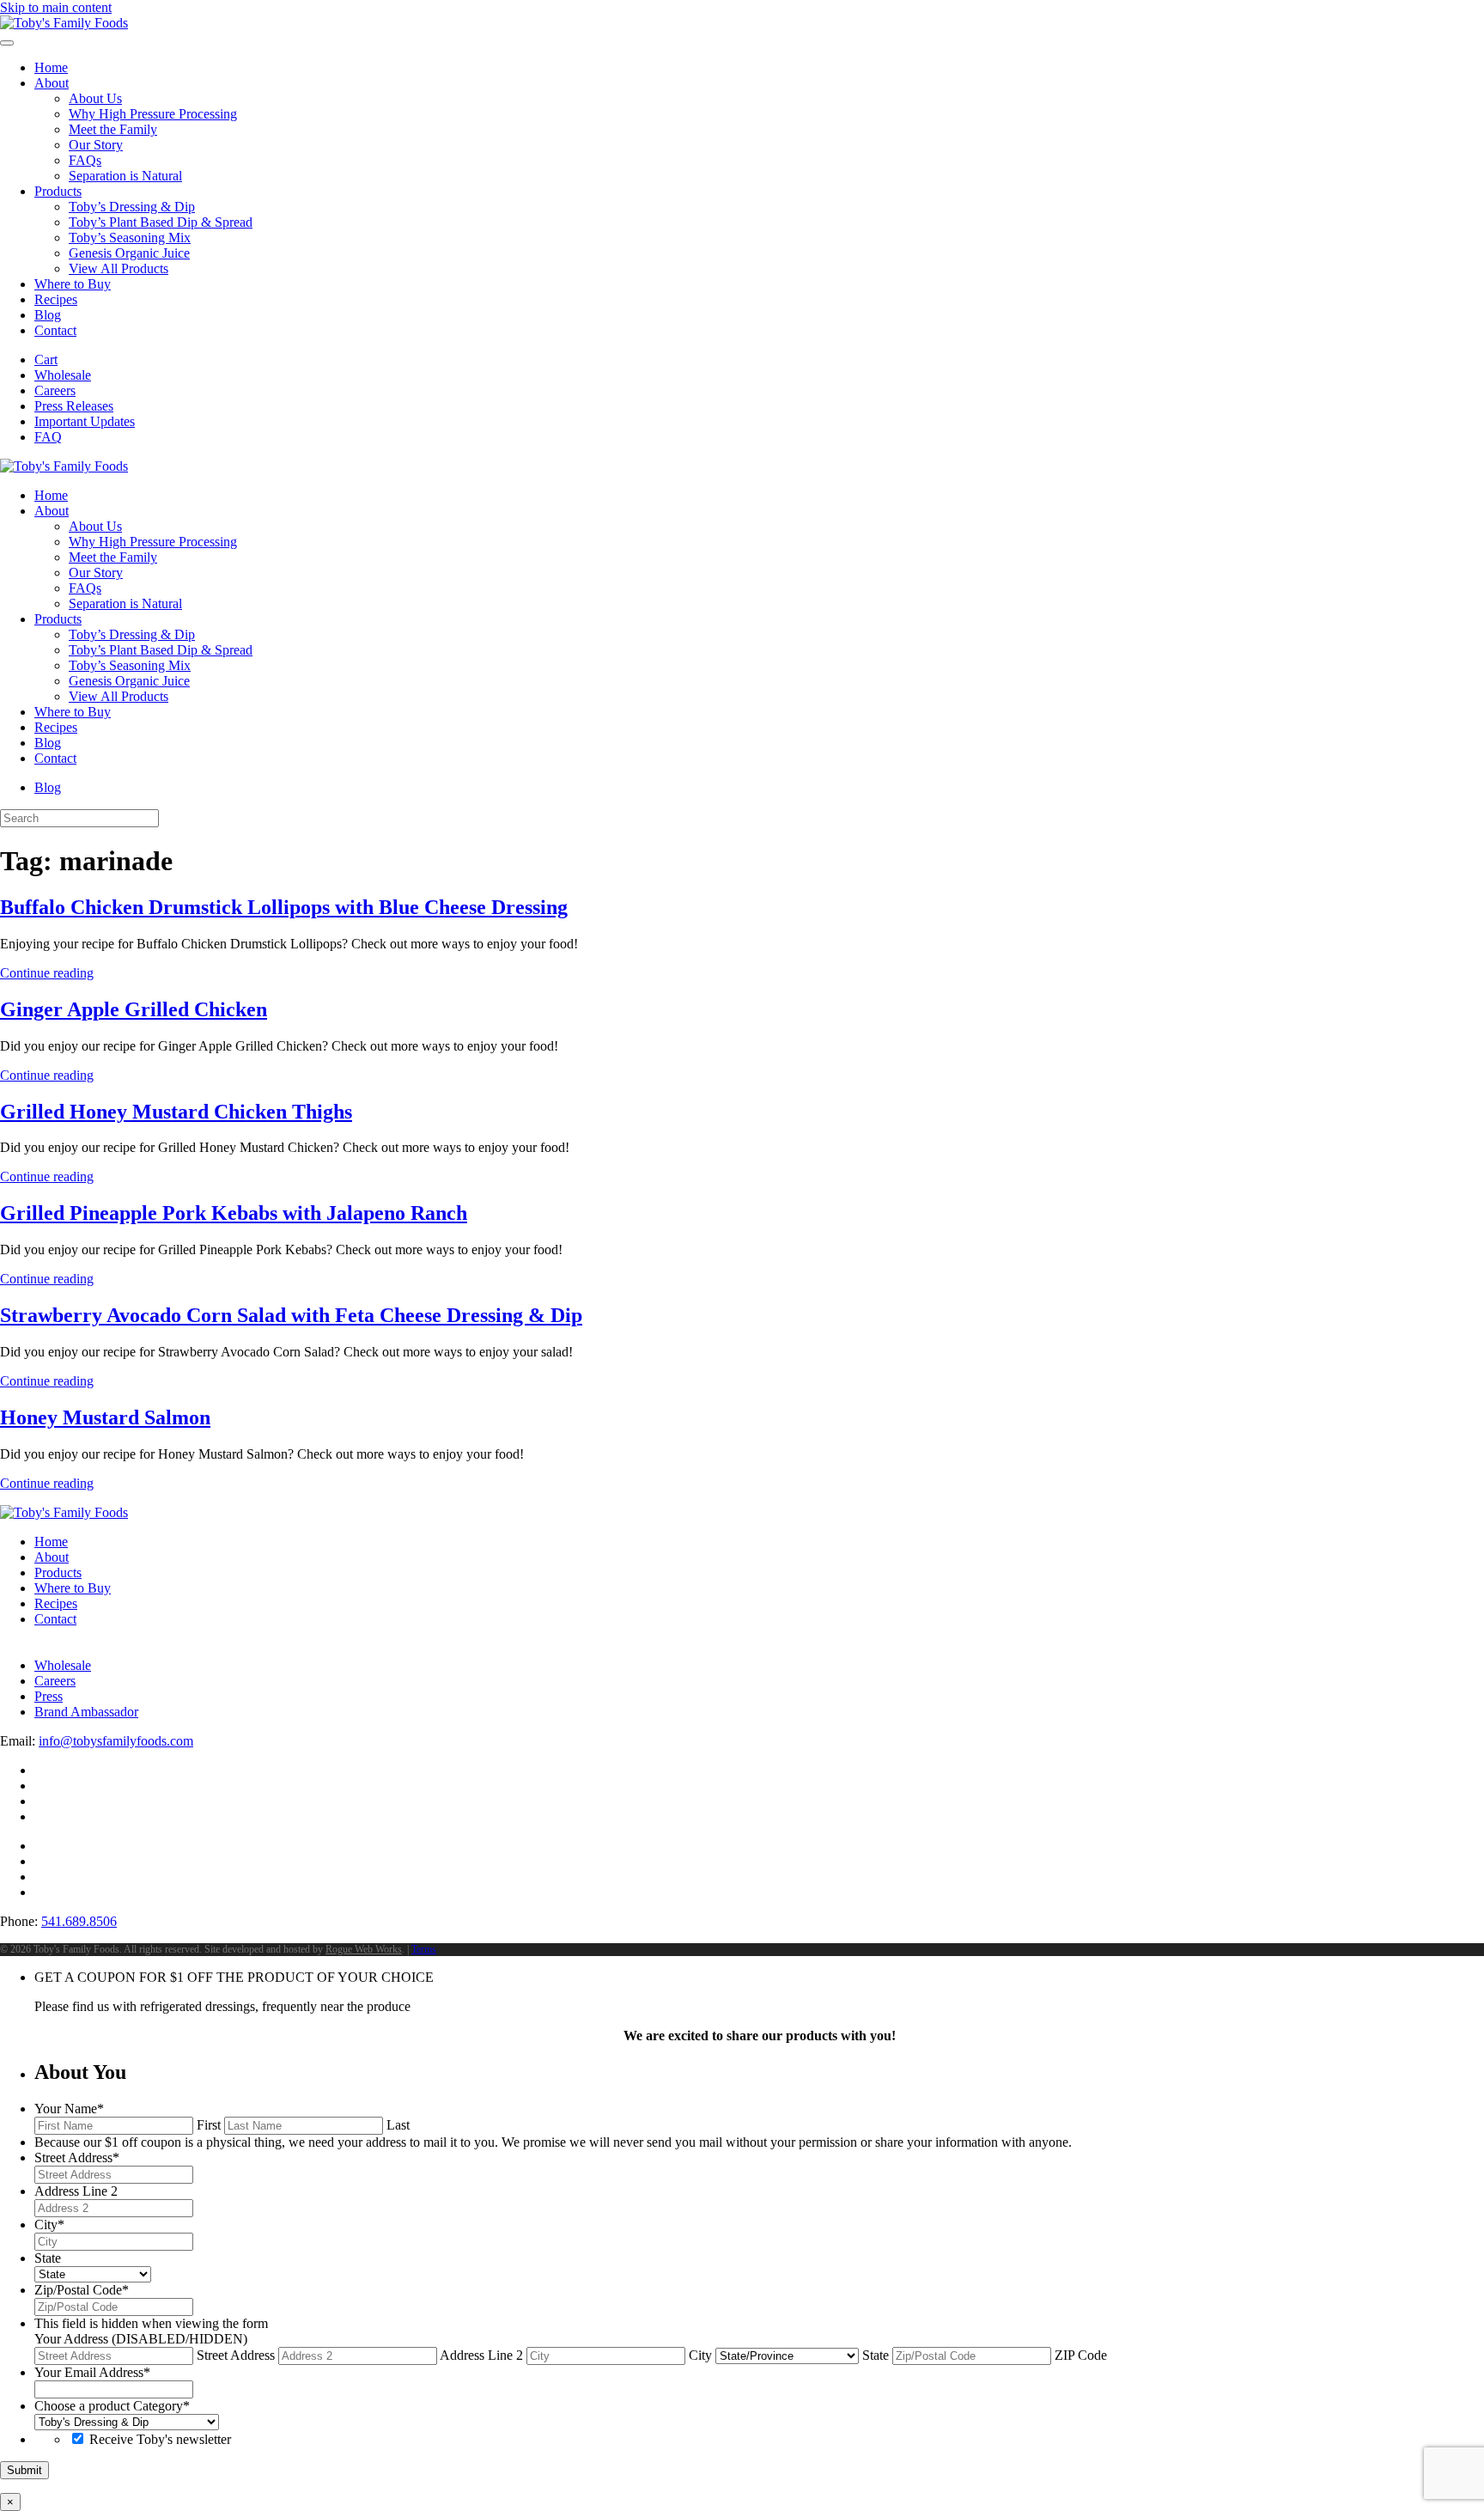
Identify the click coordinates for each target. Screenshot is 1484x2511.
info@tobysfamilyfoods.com (116, 1741)
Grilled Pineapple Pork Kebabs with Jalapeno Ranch (234, 1213)
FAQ (48, 437)
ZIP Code (1081, 2355)
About (52, 83)
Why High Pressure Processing (153, 114)
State (876, 2355)
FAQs (85, 160)
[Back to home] (64, 23)
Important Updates (85, 421)
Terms (424, 1949)
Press (49, 1696)
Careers (55, 390)
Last (398, 2125)
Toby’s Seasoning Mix (130, 238)
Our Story (96, 145)
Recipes (56, 299)
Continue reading (47, 973)
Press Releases (74, 406)
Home (51, 67)
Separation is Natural (125, 176)
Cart (46, 360)
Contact (55, 330)
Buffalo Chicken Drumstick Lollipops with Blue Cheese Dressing (284, 907)
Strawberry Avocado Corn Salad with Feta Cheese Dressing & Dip (291, 1315)
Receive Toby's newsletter (160, 2439)
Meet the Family (113, 129)
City (700, 2355)
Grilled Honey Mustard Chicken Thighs (176, 1112)
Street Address (236, 2355)
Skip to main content (56, 7)
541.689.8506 (79, 1921)
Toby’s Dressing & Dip (132, 207)
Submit (24, 2470)
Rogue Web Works (364, 1949)
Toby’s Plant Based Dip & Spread (161, 222)
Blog (48, 315)
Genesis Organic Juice (129, 253)
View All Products (119, 268)
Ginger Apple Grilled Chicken (134, 1009)
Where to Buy (73, 284)
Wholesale (63, 375)
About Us (95, 98)
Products (58, 191)
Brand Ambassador (86, 1712)
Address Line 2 (481, 2355)
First (209, 2125)
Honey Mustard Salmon (105, 1417)
